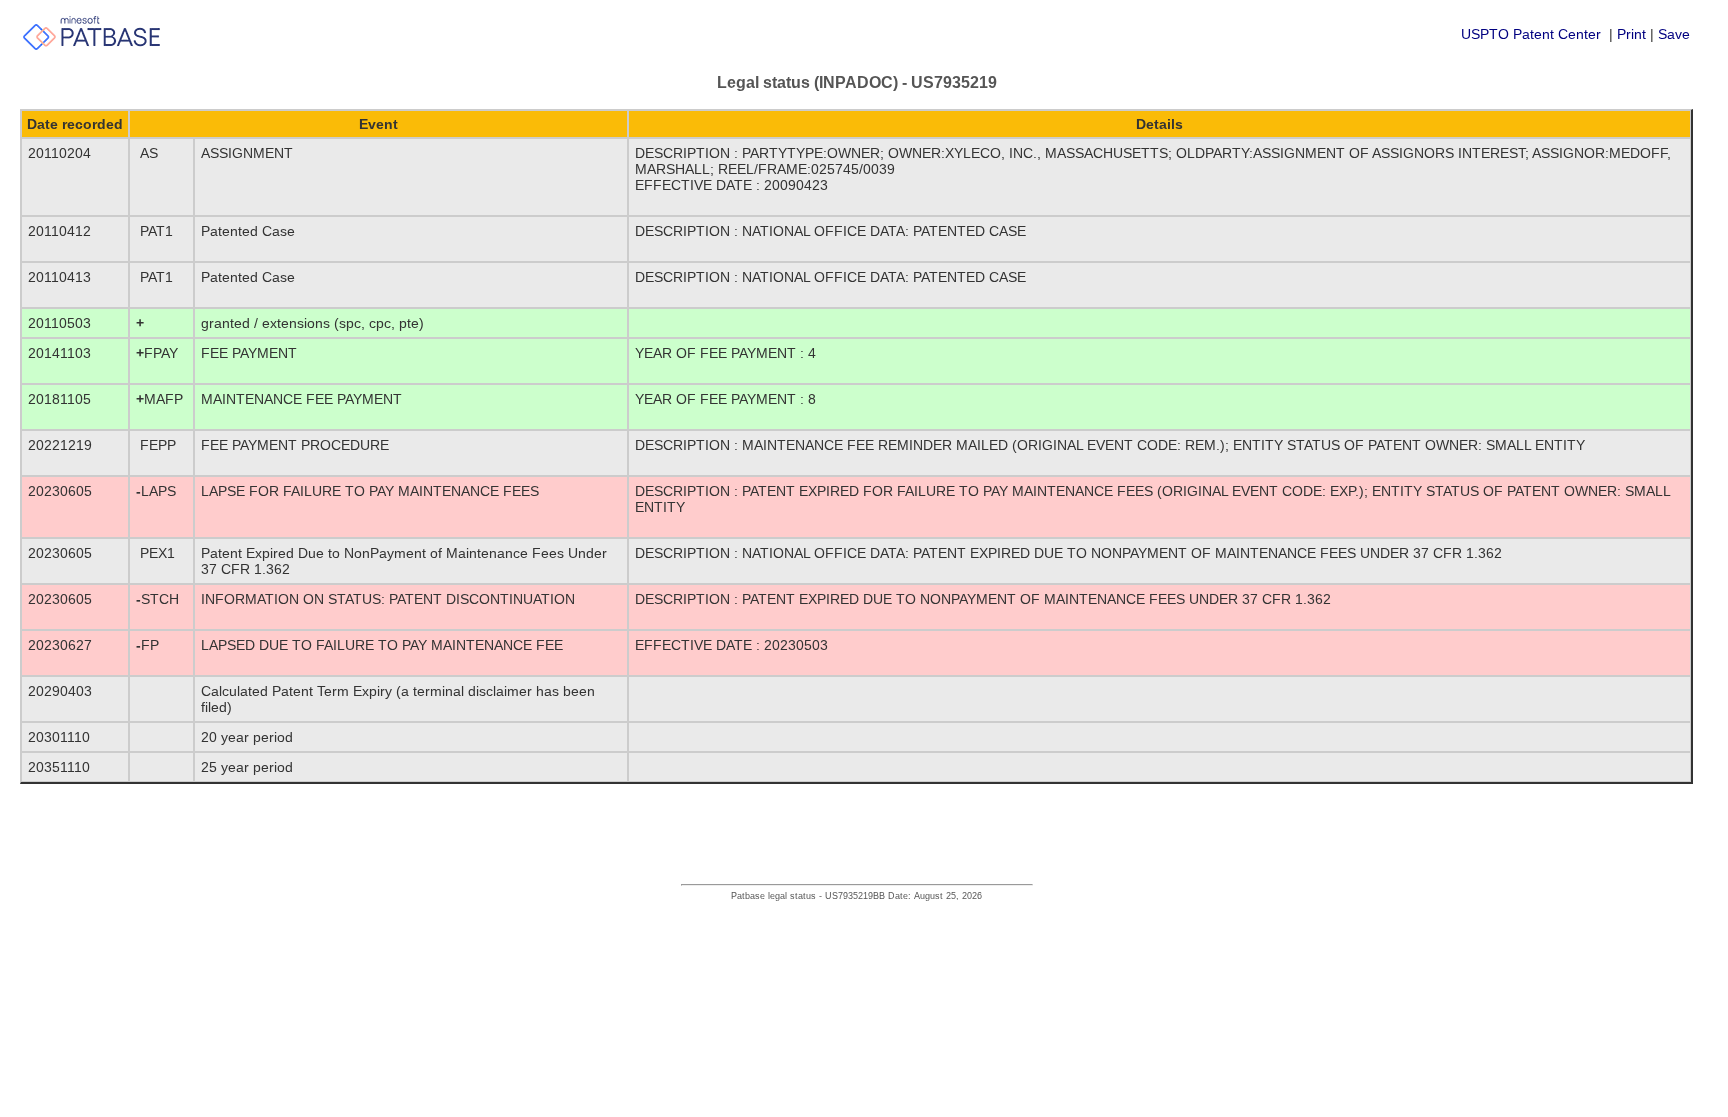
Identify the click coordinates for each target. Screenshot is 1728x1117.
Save (1674, 34)
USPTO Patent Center (1531, 34)
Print (1631, 34)
